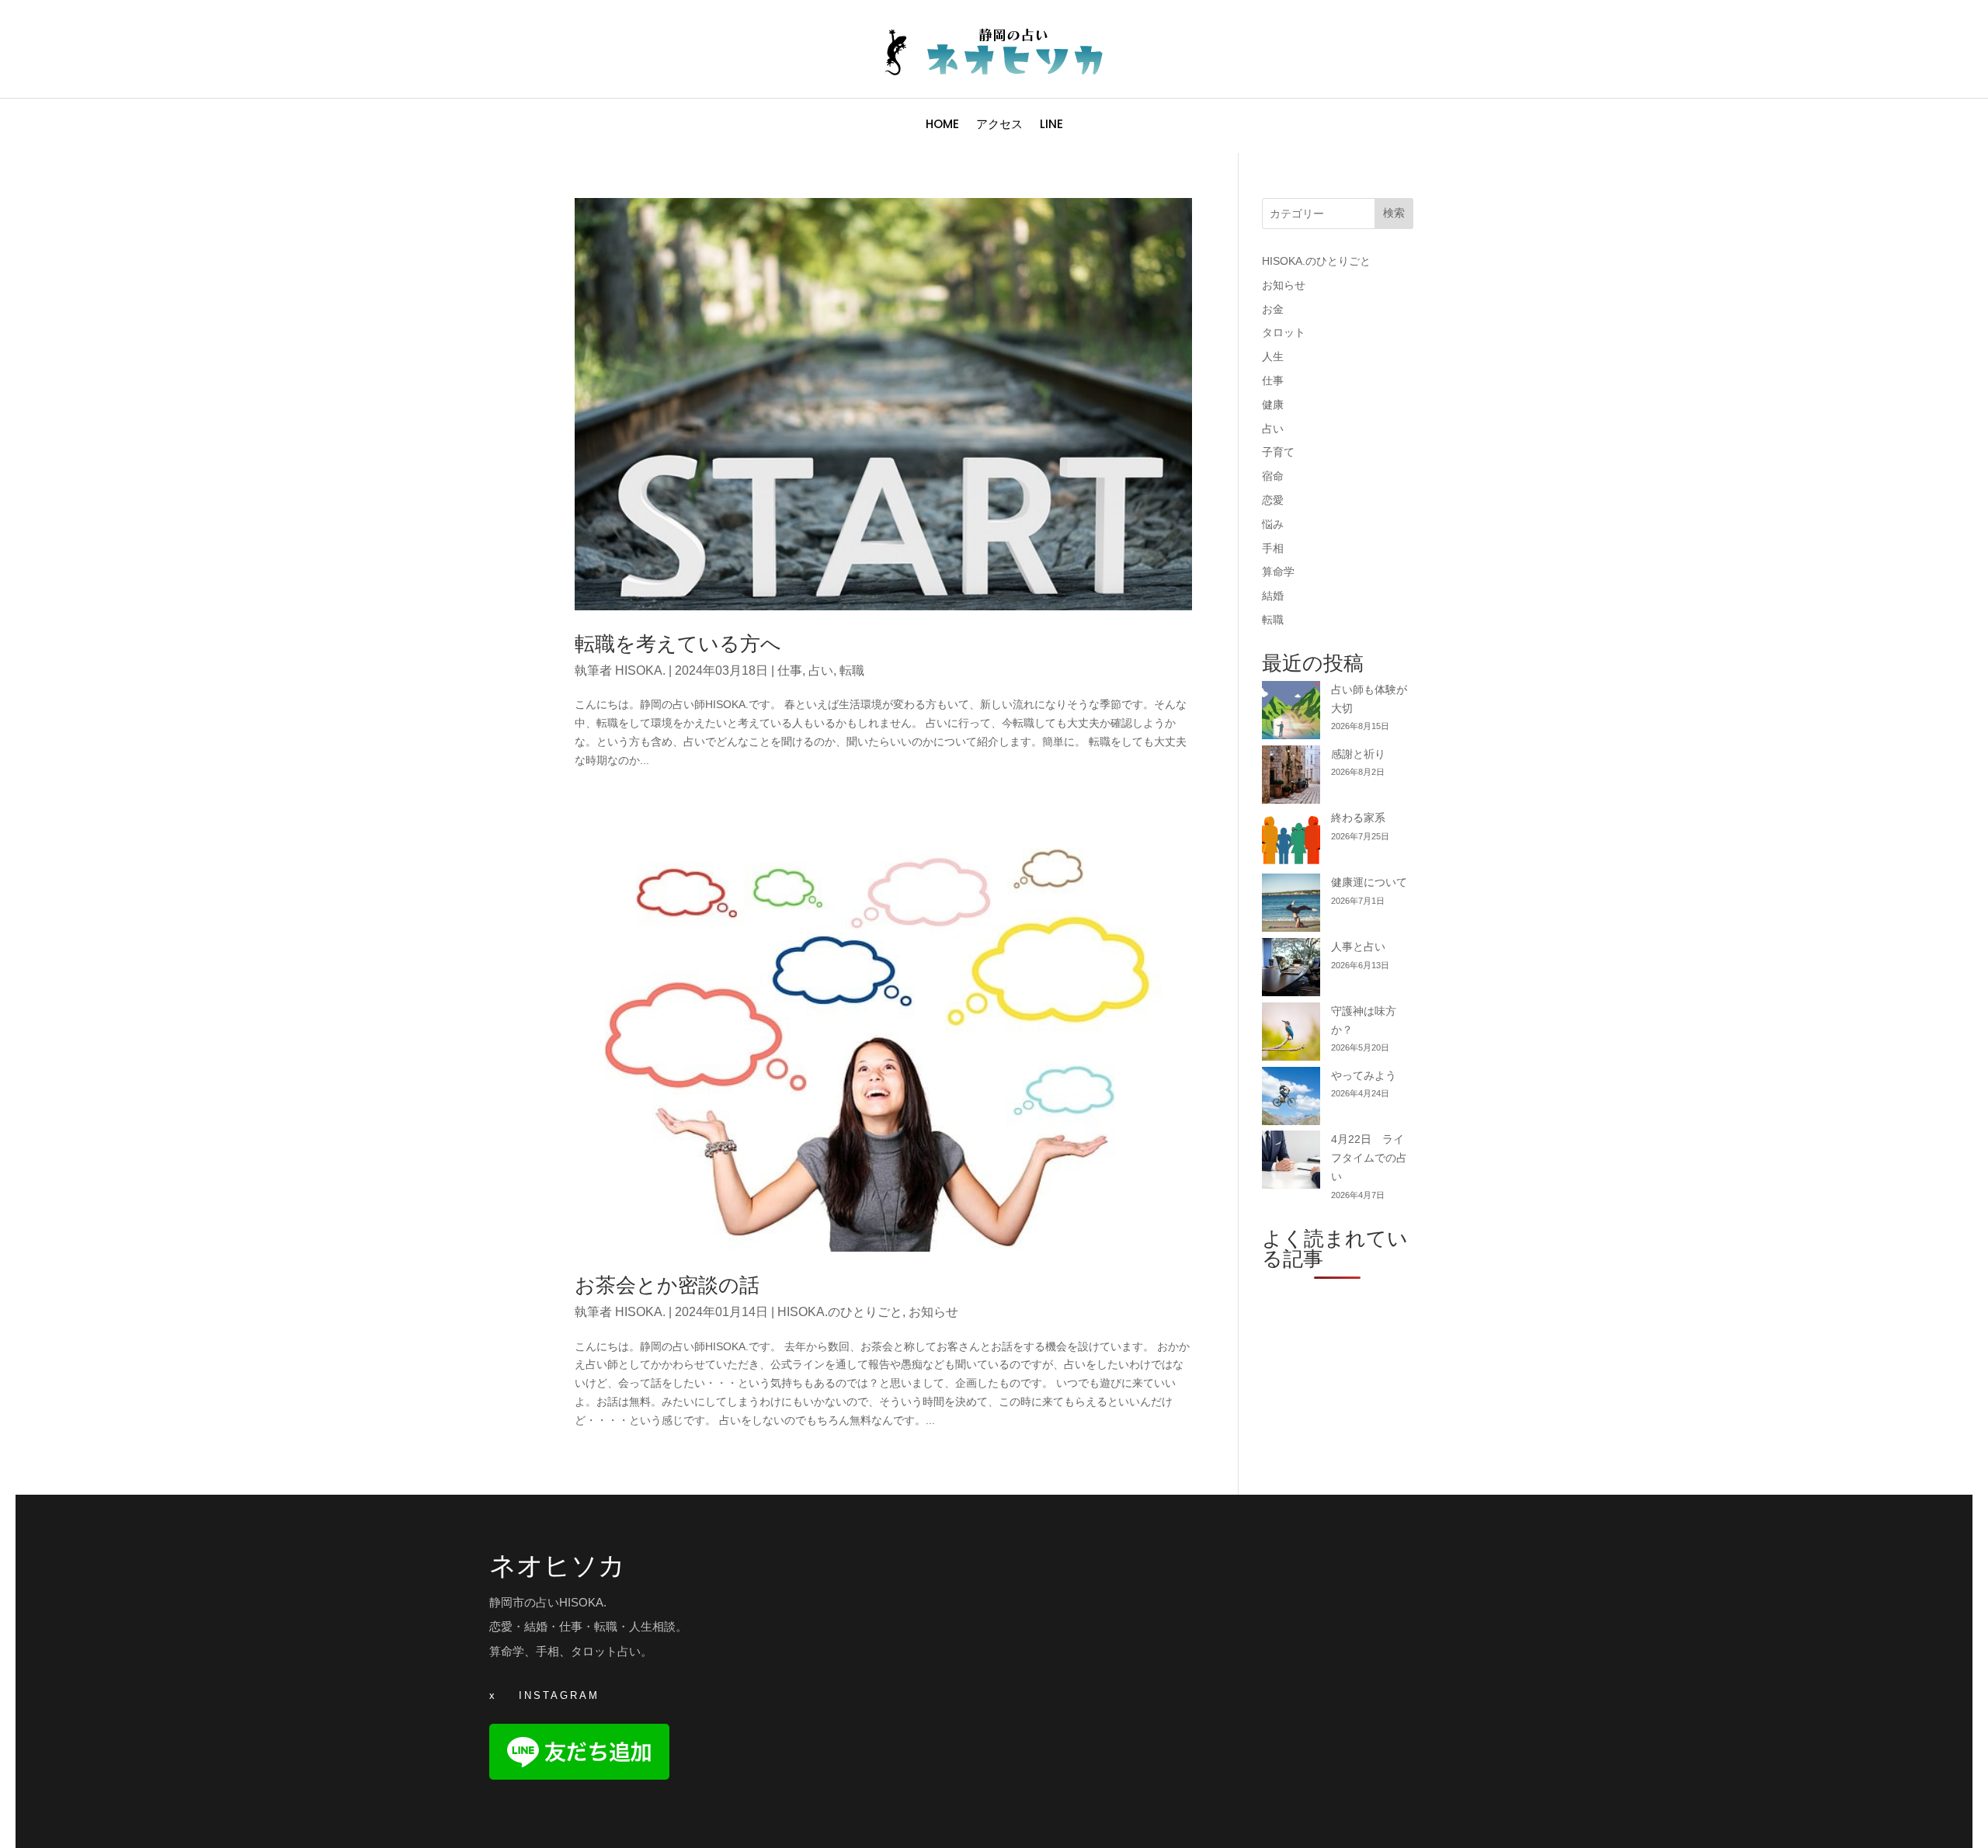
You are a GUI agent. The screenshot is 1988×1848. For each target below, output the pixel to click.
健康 (1273, 405)
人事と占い (1358, 947)
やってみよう (1364, 1075)
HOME (942, 125)
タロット (1284, 332)
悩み (1273, 524)
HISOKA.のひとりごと (840, 1312)
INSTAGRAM (559, 1695)
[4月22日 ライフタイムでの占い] (1291, 1163)
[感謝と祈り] (1291, 778)
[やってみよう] (1291, 1099)
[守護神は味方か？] (1291, 1035)
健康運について (1369, 882)
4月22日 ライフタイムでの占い (1369, 1158)
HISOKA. (640, 670)
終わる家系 (1358, 818)
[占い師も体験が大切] (1291, 713)
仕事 (790, 670)
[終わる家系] (1291, 841)
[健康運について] (1291, 906)
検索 (1394, 213)
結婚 (1273, 596)
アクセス (999, 125)
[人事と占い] (1291, 970)
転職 (852, 670)
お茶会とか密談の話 (667, 1285)
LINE (1051, 125)
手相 (1273, 548)
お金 (1273, 309)
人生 (1273, 356)
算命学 (1278, 571)
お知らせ (933, 1312)
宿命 (1273, 476)
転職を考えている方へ (678, 644)
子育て (1278, 452)
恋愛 (1273, 500)
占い (821, 670)
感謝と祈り (1358, 754)
